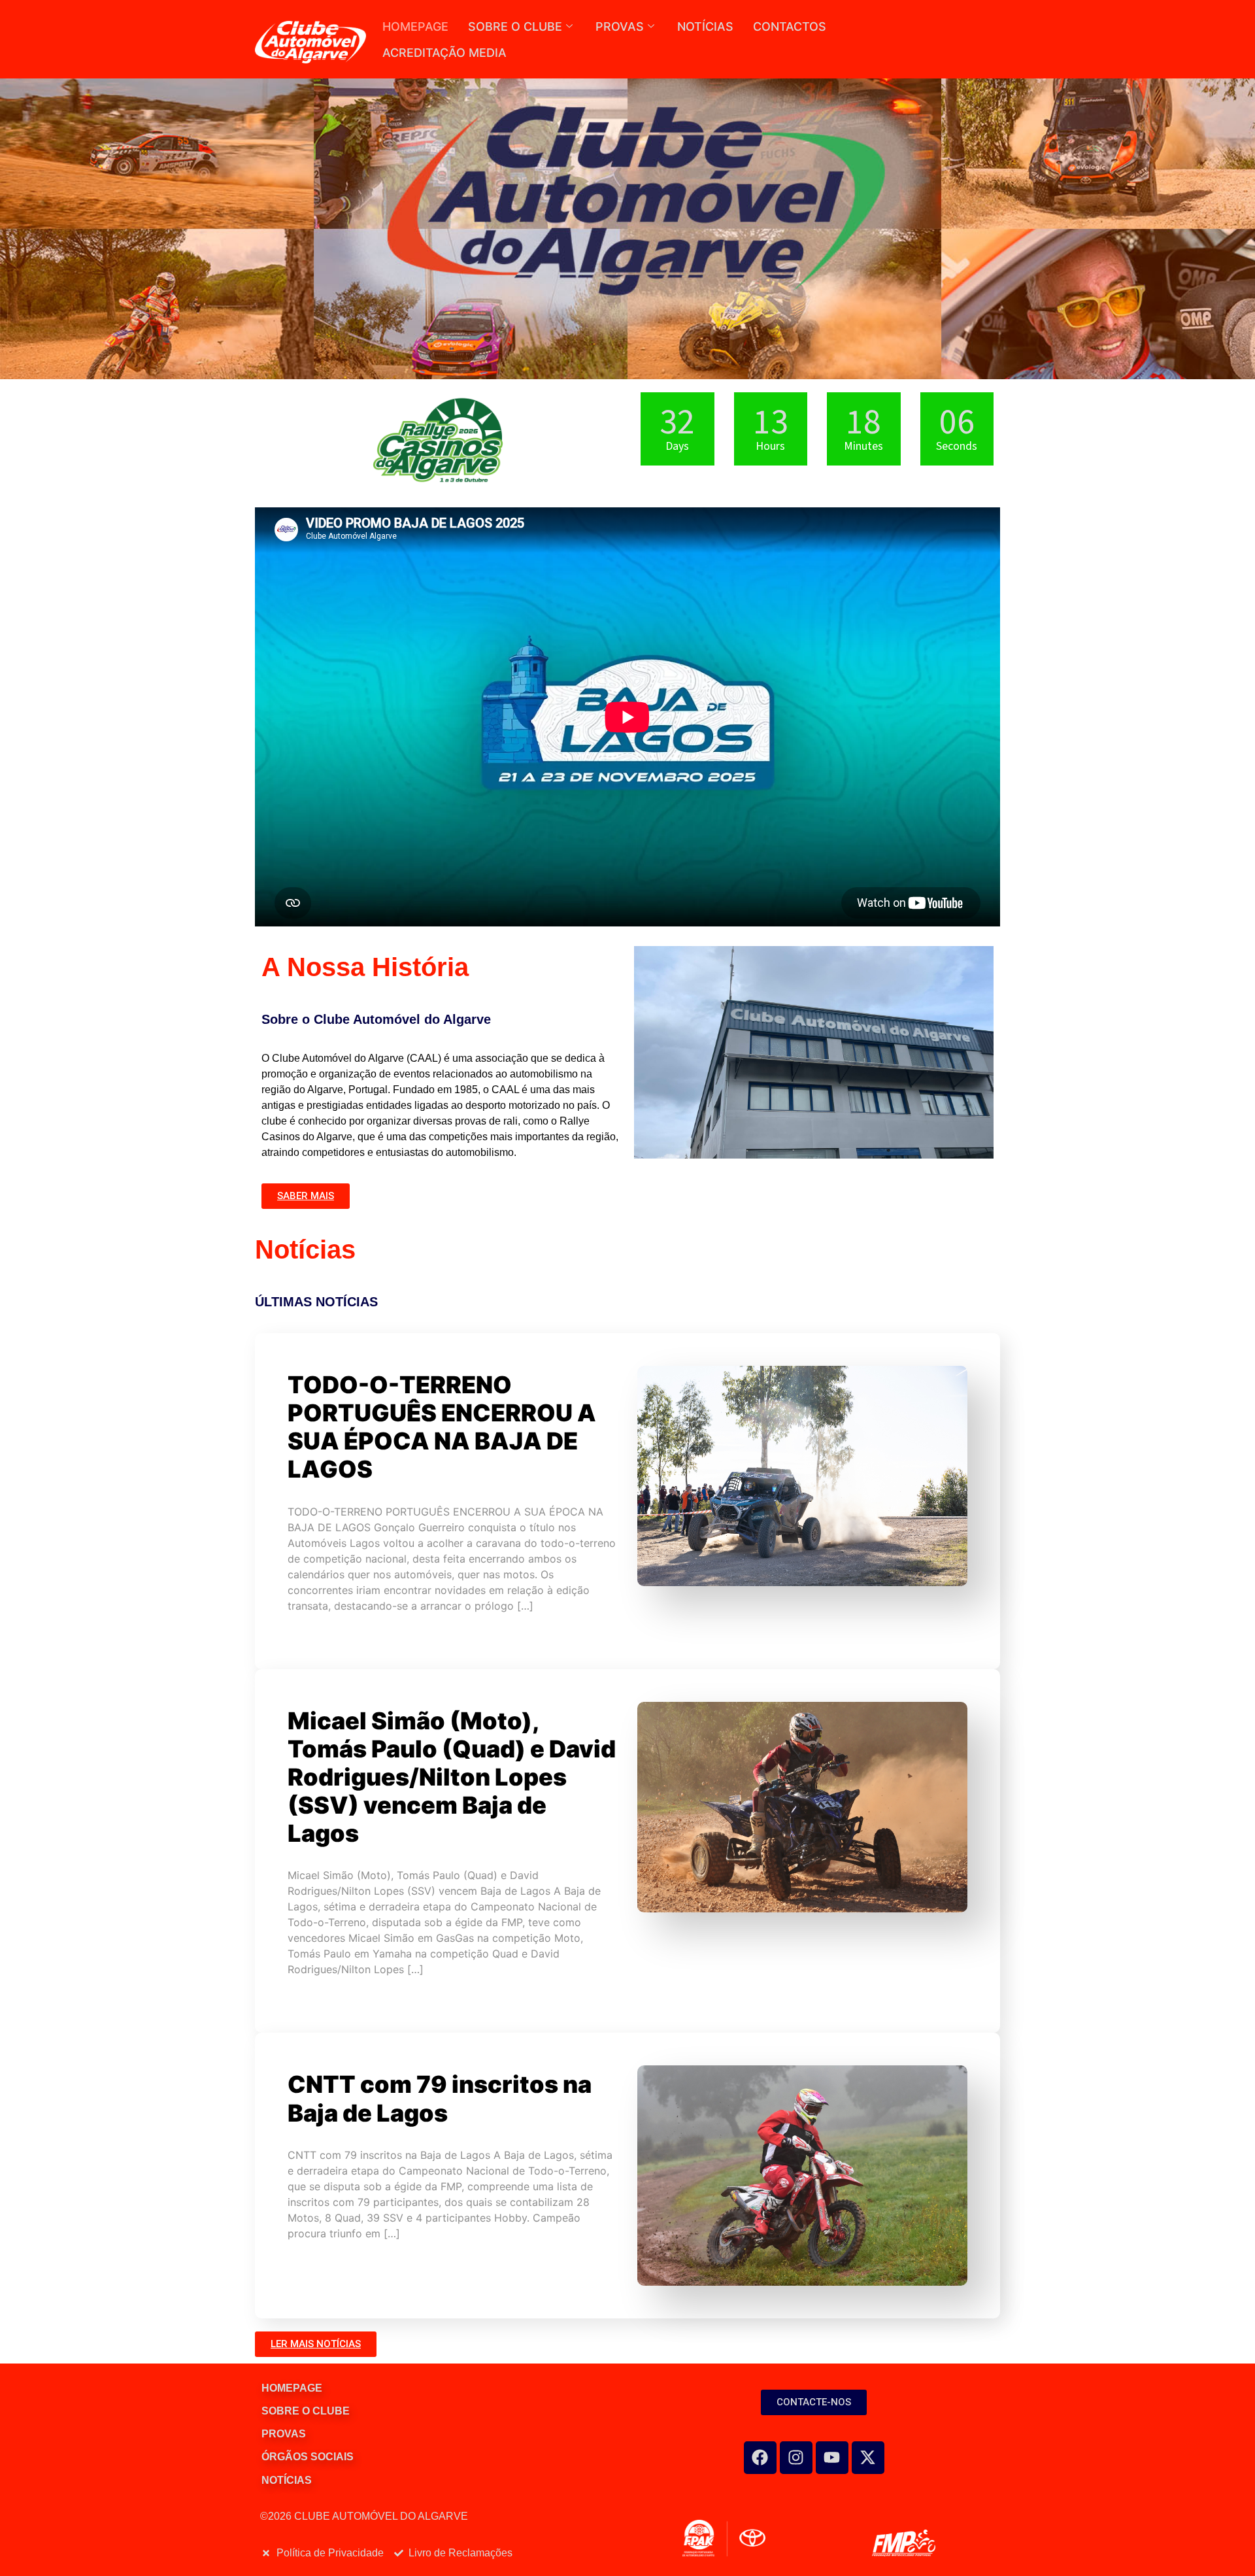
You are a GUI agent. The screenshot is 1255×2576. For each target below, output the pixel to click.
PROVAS (620, 26)
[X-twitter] (868, 2458)
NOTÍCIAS (705, 26)
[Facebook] (760, 2458)
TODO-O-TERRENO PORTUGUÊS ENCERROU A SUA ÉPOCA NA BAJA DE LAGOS (442, 1427)
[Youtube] (832, 2458)
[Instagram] (796, 2458)
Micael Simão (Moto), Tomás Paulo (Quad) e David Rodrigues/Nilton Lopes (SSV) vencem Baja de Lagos (452, 1777)
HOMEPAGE (415, 26)
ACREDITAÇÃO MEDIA (444, 53)
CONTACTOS (790, 26)
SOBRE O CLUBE (515, 26)
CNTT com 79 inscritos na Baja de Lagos (440, 2098)
